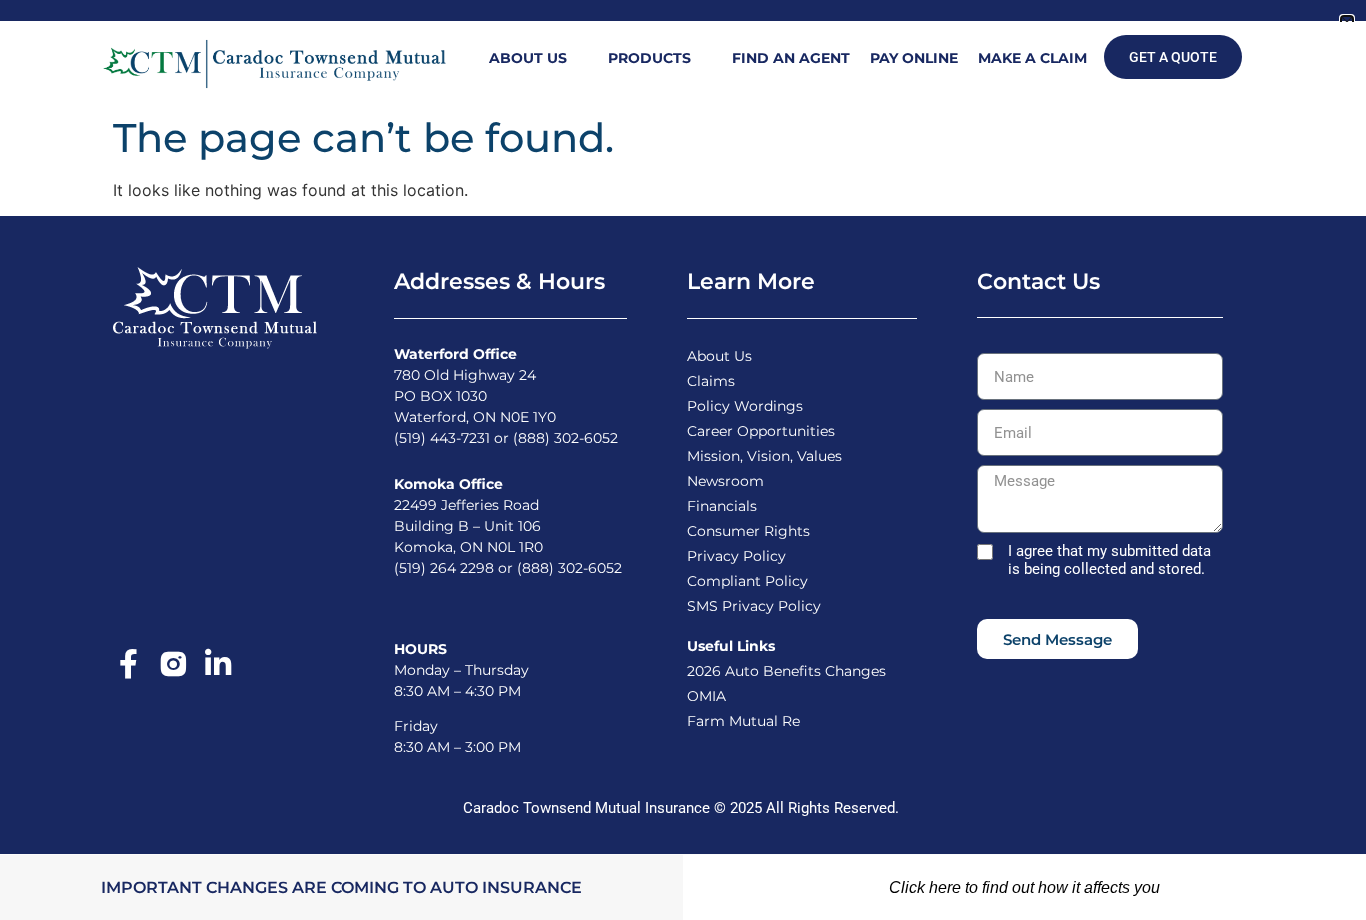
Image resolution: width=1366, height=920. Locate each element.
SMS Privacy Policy (754, 606)
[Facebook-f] (128, 664)
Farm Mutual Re (743, 721)
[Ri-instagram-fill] (173, 664)
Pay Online (914, 58)
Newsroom (725, 481)
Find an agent (791, 58)
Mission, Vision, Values (764, 456)
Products (649, 58)
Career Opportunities (761, 431)
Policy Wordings (745, 406)
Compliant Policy (747, 581)
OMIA (706, 696)
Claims (711, 381)
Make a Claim (1032, 58)
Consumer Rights (748, 531)
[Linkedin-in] (218, 664)
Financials (722, 506)
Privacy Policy (736, 556)
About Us (528, 58)
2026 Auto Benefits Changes (786, 671)
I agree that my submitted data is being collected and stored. (1109, 560)
